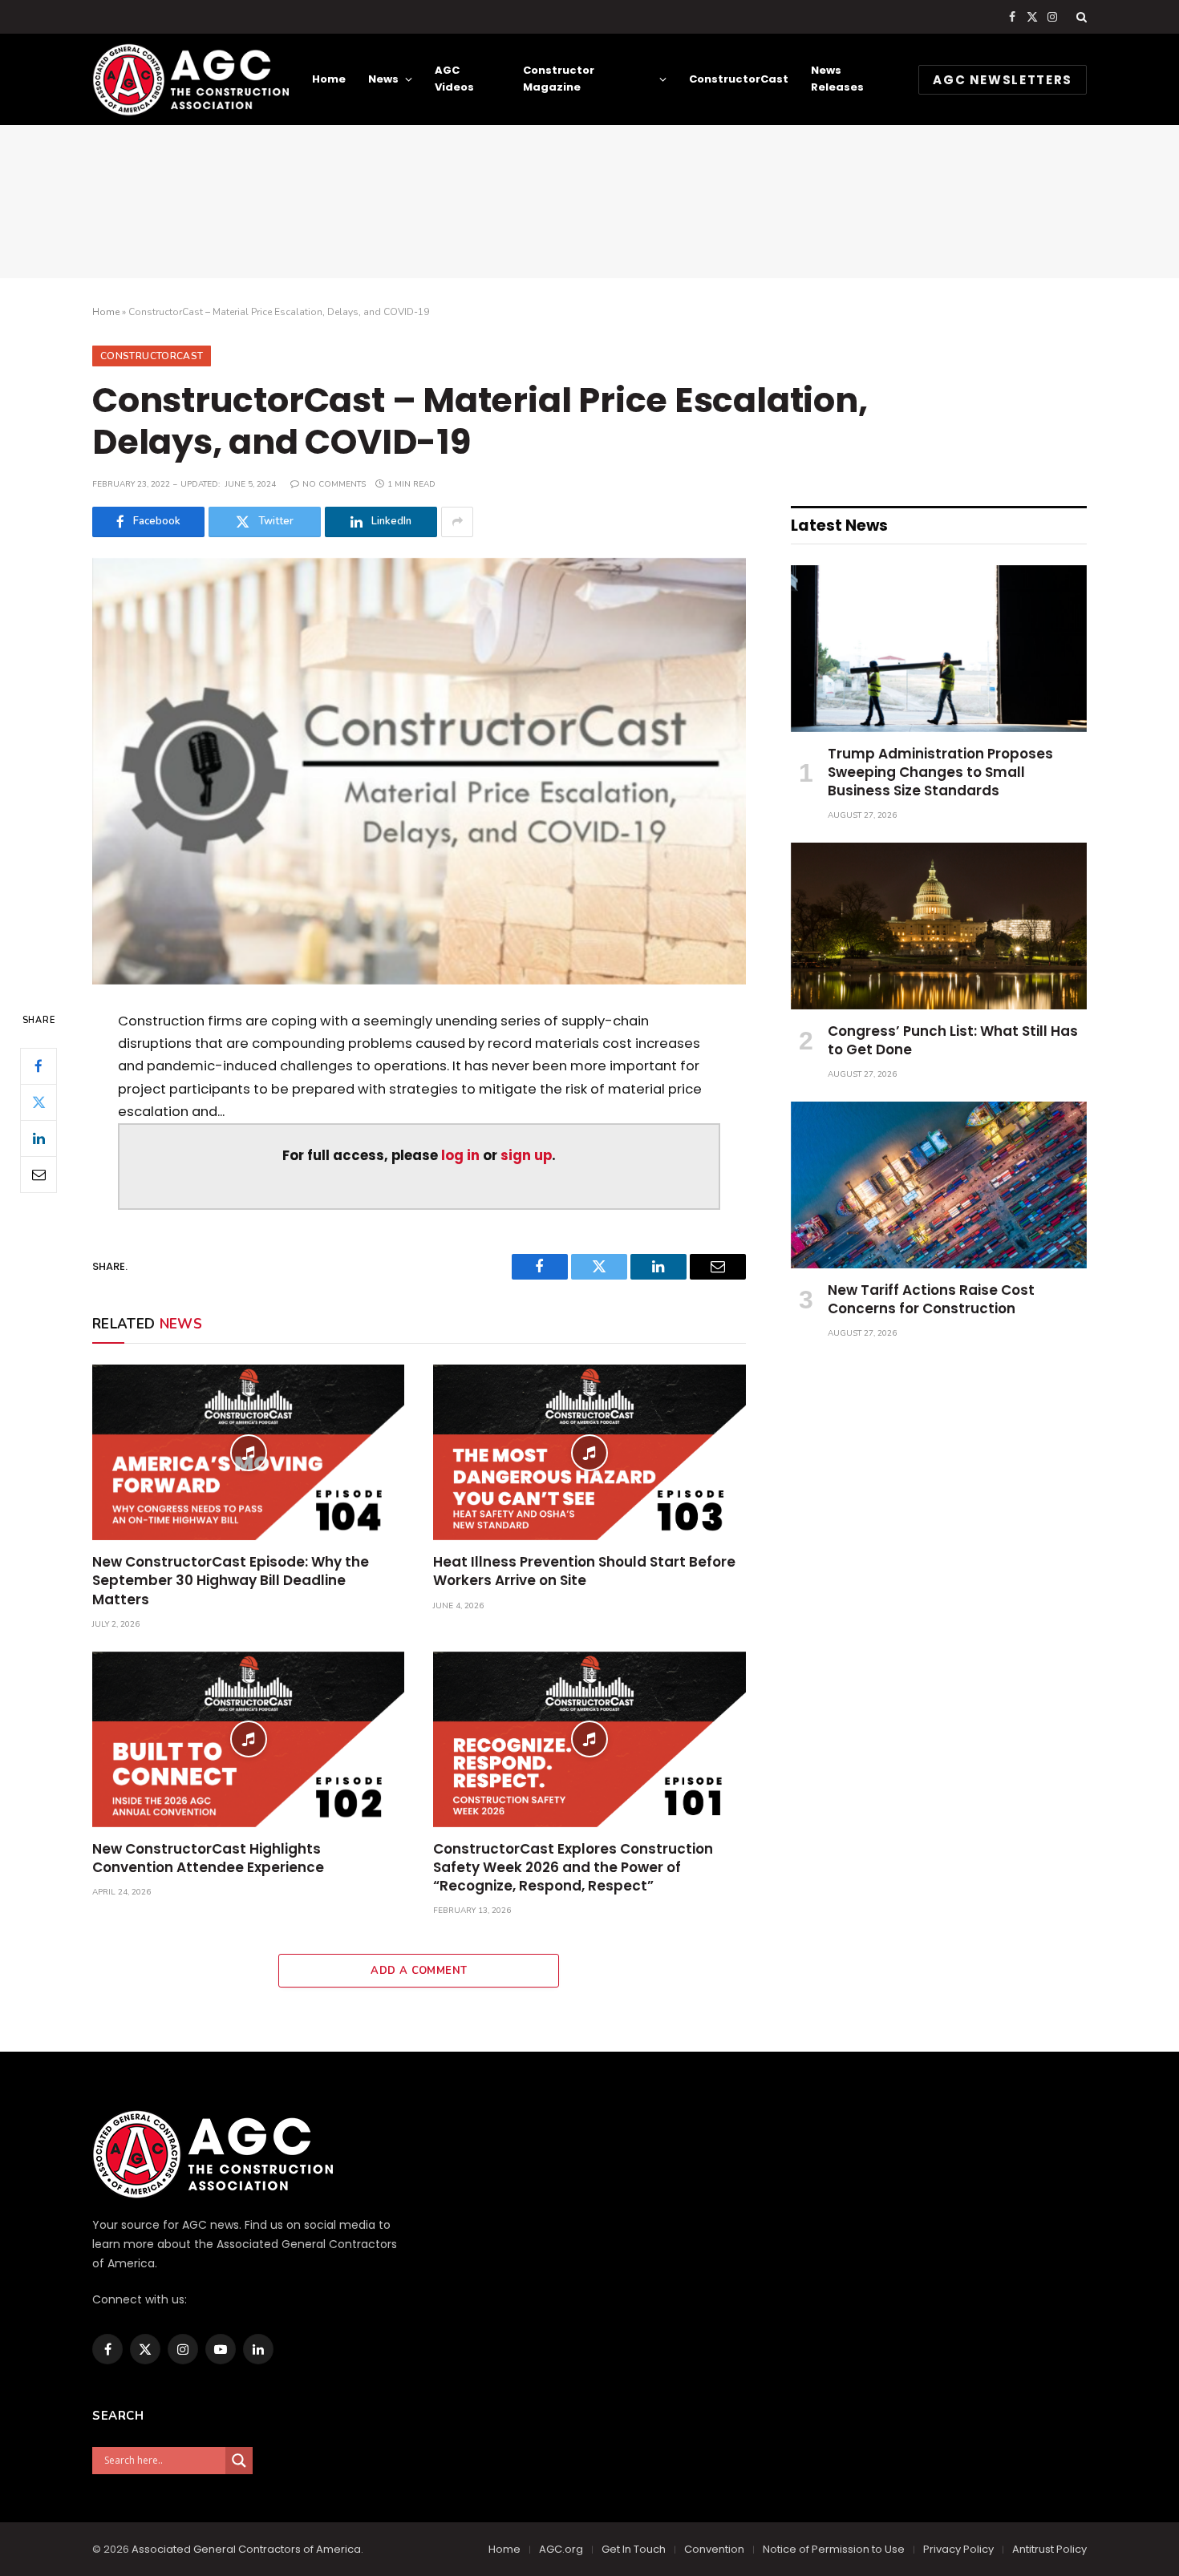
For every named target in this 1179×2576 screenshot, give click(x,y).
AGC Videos (454, 79)
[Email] (38, 1174)
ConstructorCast (739, 79)
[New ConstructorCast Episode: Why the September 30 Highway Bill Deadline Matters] (248, 1452)
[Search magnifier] (239, 2461)
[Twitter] (38, 1102)
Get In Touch (634, 2549)
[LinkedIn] (38, 1138)
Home (329, 79)
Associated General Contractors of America (246, 2549)
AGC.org (561, 2549)
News (383, 79)
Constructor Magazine (559, 79)
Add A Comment (419, 1971)
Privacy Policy (958, 2549)
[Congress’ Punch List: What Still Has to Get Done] (939, 926)
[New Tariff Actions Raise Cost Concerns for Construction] (939, 1185)
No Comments (334, 484)
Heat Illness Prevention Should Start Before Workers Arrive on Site (584, 1571)
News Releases (837, 79)
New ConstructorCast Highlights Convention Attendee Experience (208, 1858)
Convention (714, 2549)
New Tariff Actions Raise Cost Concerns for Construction (931, 1300)
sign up (526, 1156)
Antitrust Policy (1049, 2549)
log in (460, 1156)
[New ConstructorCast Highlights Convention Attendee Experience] (248, 1739)
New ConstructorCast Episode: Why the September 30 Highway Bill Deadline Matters (231, 1581)
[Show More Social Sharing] (457, 522)
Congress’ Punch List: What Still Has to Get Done (953, 1041)
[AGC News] (190, 79)
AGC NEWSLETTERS (1003, 80)
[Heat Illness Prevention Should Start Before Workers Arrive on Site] (589, 1452)
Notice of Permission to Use (834, 2549)
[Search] (1080, 17)
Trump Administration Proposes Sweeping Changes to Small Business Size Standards (940, 772)
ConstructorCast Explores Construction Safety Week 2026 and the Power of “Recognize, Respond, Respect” (573, 1868)
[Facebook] (38, 1066)
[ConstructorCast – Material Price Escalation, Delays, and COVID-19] (419, 771)
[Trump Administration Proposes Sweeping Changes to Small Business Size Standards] (939, 649)
